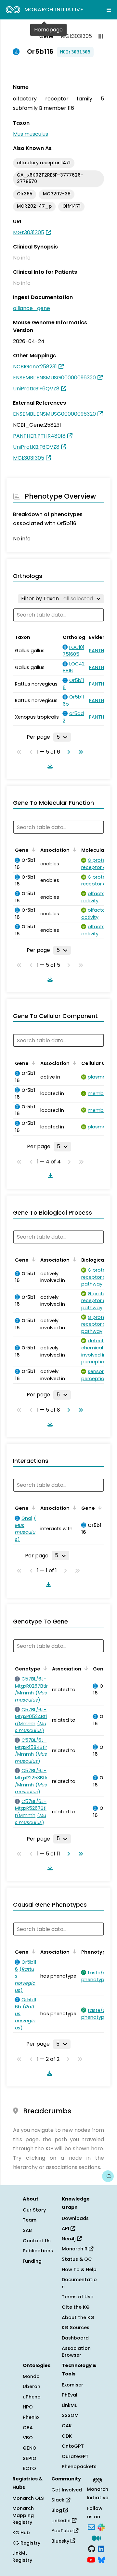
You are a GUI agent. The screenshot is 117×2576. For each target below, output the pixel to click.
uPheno (32, 2397)
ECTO (29, 2468)
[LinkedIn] (101, 2548)
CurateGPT (75, 2456)
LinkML (69, 2405)
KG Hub (21, 2533)
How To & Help (79, 2270)
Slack (58, 2500)
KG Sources (76, 2328)
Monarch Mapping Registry (23, 2515)
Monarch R (75, 2249)
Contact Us (37, 2241)
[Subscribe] (91, 2526)
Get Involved (67, 2490)
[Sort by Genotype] (44, 1668)
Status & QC (77, 2259)
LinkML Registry (22, 2557)
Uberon (32, 2386)
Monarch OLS (28, 2498)
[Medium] (96, 2537)
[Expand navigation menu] (109, 10)
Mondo (31, 2376)
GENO (30, 2448)
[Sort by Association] (73, 849)
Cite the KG (76, 2307)
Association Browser (76, 2352)
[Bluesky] (101, 2559)
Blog (57, 2510)
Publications (38, 2251)
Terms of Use (78, 2297)
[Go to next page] (67, 752)
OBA (28, 2428)
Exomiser (72, 2385)
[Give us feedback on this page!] (108, 2176)
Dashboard (75, 2338)
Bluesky (61, 2541)
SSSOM (70, 2415)
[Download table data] (49, 766)
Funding (32, 2261)
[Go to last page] (79, 752)
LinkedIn (62, 2521)
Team (30, 2220)
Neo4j (69, 2239)
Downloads (75, 2218)
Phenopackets (79, 2466)
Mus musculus (31, 134)
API (66, 2228)
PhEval (70, 2395)
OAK (67, 2426)
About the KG (78, 2317)
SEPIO (30, 2458)
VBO (28, 2438)
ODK (67, 2436)
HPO (28, 2407)
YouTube (63, 2531)
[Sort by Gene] (32, 849)
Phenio (31, 2417)
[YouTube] (91, 2559)
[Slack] (101, 2526)
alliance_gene (32, 308)
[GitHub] (92, 2548)
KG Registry (26, 2543)
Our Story (34, 2210)
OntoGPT (73, 2446)
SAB (27, 2230)
